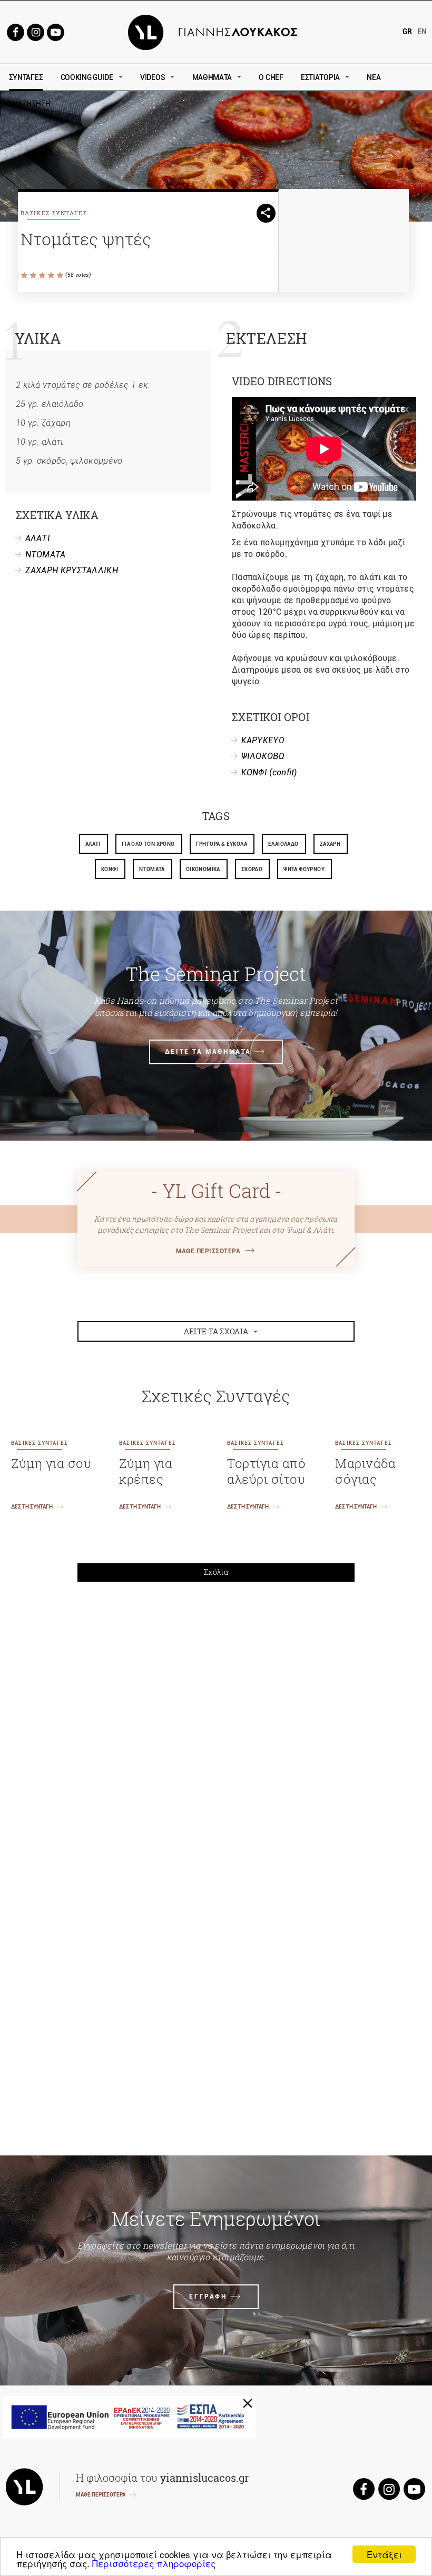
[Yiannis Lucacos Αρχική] (216, 31)
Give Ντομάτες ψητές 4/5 (52, 276)
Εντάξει (384, 2554)
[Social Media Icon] (15, 31)
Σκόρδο (252, 869)
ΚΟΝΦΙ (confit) (269, 772)
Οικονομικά (203, 869)
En (422, 32)
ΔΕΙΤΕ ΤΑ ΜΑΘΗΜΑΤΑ (208, 1052)
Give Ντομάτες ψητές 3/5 (43, 276)
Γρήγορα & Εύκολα (222, 844)
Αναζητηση (104, 104)
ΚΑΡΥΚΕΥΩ (263, 740)
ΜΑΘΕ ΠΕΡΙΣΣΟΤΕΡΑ (208, 1251)
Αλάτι (93, 844)
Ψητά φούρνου (304, 869)
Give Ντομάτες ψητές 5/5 (61, 276)
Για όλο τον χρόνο (148, 844)
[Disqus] (216, 1735)
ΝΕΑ (374, 77)
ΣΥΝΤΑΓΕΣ (26, 77)
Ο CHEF (271, 77)
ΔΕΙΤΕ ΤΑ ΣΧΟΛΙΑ (216, 1331)
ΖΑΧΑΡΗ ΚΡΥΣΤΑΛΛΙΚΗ (72, 570)
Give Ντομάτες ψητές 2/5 (34, 276)
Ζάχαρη (330, 844)
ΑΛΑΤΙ (38, 538)
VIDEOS (153, 77)
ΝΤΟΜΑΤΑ (46, 555)
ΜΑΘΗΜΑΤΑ (212, 77)
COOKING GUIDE (87, 77)
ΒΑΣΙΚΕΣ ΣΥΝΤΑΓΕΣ (54, 213)
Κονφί (110, 869)
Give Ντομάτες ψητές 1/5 (25, 276)
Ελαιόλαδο (283, 844)
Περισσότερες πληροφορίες (154, 2563)
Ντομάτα (152, 869)
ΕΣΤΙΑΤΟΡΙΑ (320, 77)
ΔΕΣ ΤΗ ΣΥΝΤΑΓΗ (32, 1507)
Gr (407, 32)
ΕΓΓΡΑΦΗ (208, 2297)
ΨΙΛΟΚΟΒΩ (263, 756)
